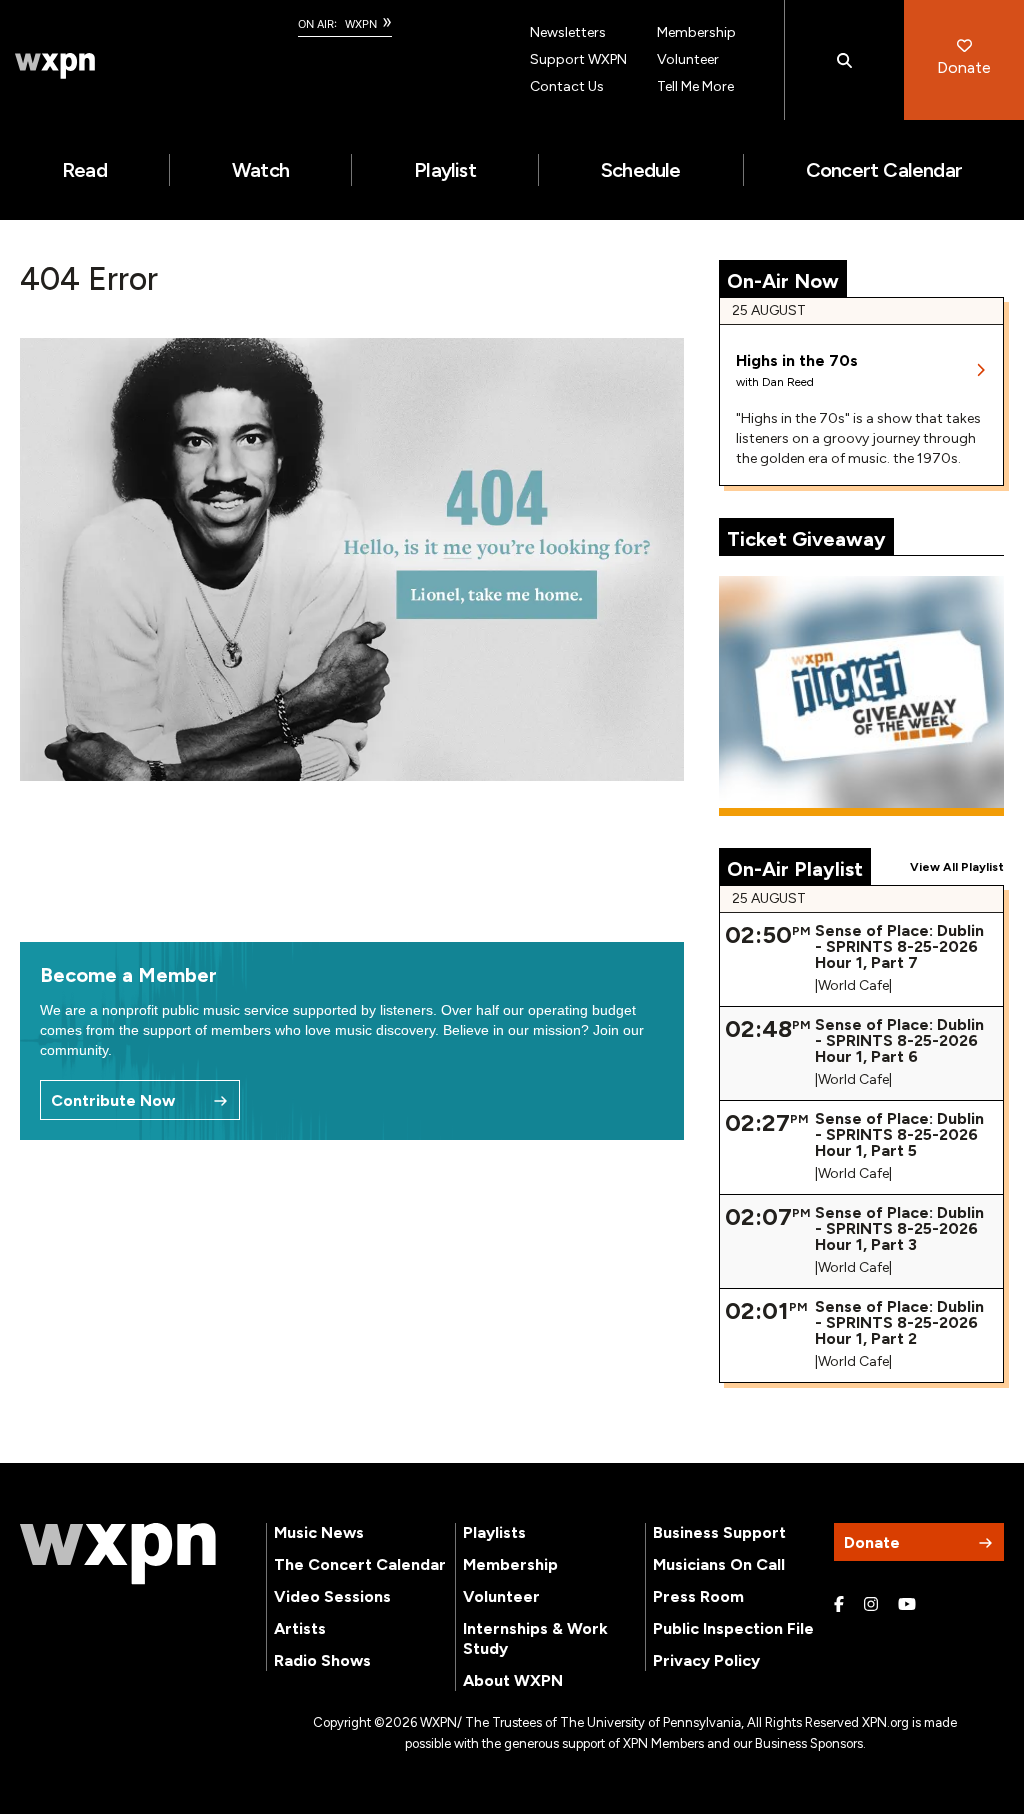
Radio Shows (322, 1660)
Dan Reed (788, 382)
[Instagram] (871, 1605)
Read (84, 170)
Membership (696, 32)
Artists (300, 1628)
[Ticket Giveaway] (861, 696)
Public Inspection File (733, 1628)
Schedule (641, 170)
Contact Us (567, 86)
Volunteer (688, 59)
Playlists (494, 1532)
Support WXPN (578, 59)
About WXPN (513, 1680)
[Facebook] (839, 1605)
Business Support (719, 1532)
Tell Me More (695, 86)
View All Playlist (957, 867)
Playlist (445, 170)
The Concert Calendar (360, 1564)
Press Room (698, 1596)
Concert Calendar (884, 170)
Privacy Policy (706, 1660)
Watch (260, 170)
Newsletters (568, 32)
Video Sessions (332, 1596)
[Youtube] (907, 1605)
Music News (319, 1532)
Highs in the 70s (797, 360)
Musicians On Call (719, 1564)
